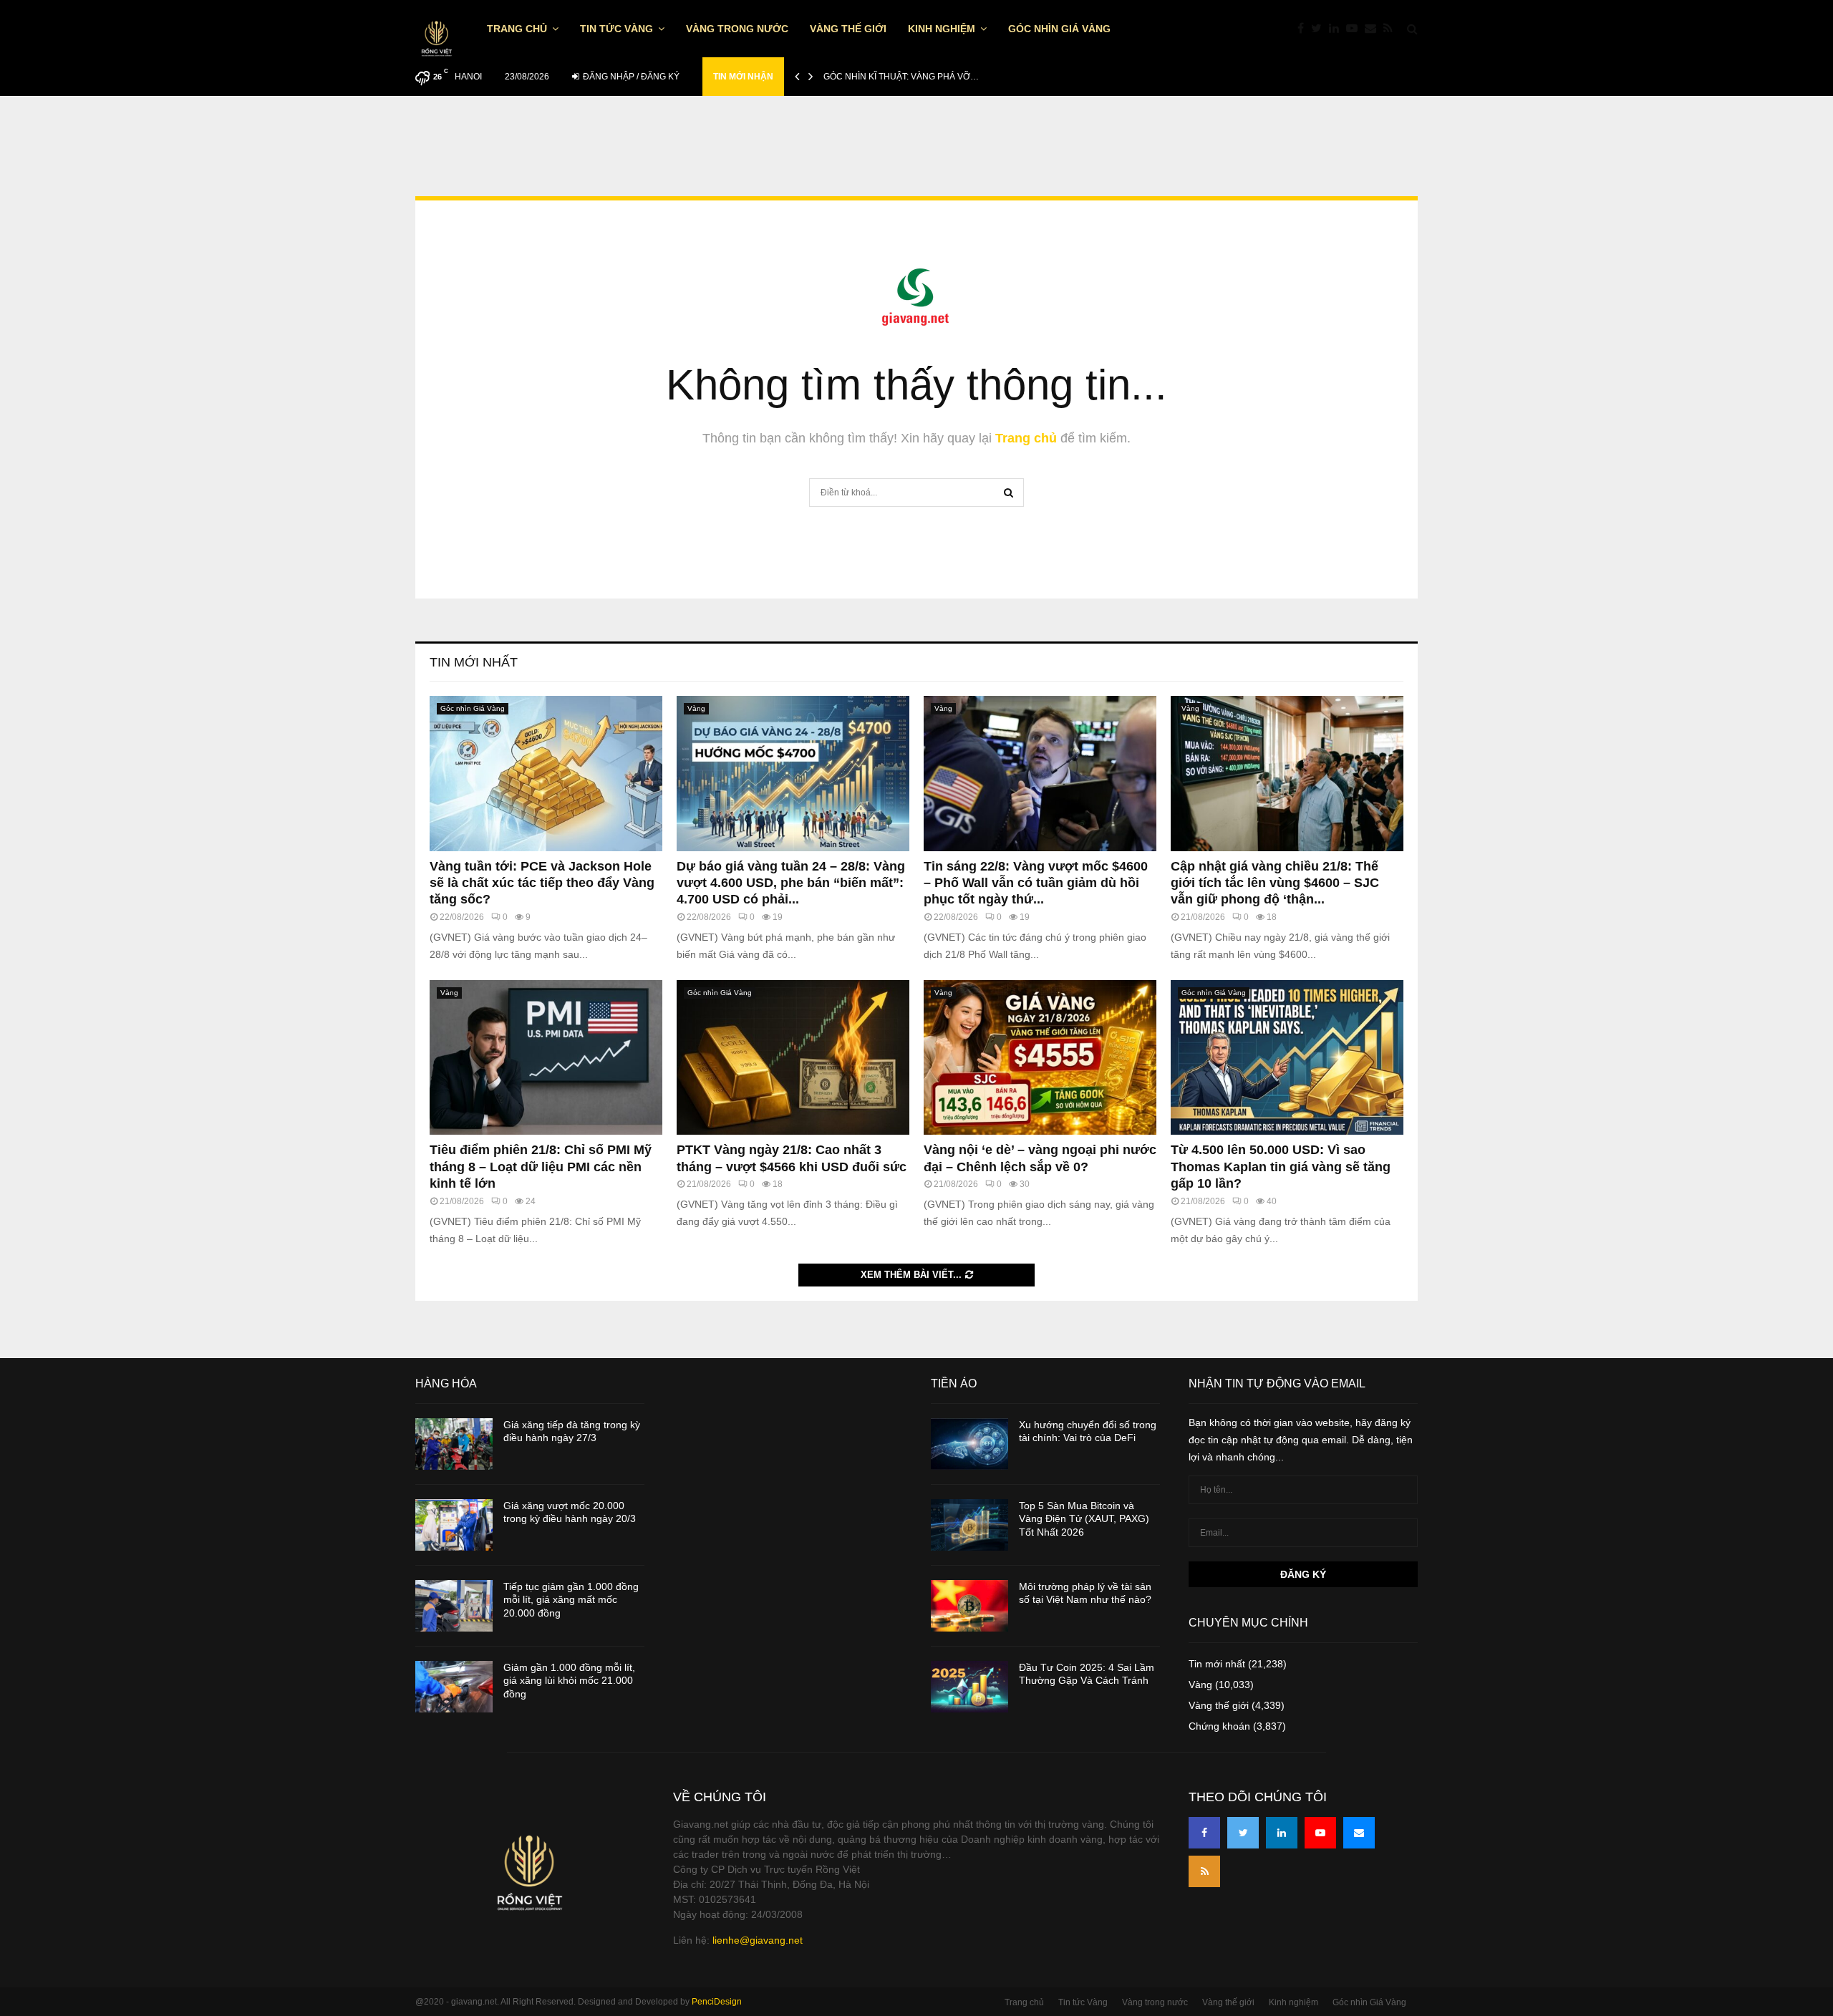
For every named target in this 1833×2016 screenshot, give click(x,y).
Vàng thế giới (848, 29)
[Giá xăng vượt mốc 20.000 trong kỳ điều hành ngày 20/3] (454, 1525)
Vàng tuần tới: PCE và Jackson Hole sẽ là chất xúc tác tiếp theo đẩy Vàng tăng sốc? (542, 883)
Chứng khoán (1219, 1726)
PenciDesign (717, 2002)
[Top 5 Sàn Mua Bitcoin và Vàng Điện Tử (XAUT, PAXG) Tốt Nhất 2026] (969, 1525)
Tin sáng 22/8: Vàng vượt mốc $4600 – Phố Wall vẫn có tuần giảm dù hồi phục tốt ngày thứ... (1036, 883)
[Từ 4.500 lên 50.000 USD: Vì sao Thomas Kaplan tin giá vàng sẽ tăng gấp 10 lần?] (1287, 1058)
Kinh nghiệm (942, 29)
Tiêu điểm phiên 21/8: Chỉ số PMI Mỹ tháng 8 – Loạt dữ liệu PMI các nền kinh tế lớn (541, 1167)
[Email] (1374, 29)
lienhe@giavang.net (758, 1940)
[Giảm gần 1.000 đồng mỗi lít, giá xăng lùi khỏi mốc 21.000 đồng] (454, 1687)
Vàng (696, 708)
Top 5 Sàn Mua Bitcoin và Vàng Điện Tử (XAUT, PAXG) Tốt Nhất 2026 (1084, 1518)
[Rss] (1392, 29)
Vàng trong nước (737, 29)
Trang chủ (517, 29)
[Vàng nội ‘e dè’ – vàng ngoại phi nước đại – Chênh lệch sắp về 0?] (1040, 1058)
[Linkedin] (1338, 29)
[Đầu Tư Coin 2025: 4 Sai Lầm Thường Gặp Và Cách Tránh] (969, 1687)
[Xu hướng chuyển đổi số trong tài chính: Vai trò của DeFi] (969, 1444)
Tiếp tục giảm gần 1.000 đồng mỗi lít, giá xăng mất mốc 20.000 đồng (571, 1599)
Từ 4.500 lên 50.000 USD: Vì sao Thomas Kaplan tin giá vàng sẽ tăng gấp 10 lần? (1281, 1167)
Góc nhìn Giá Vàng (1059, 29)
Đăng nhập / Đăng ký (630, 77)
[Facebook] (1304, 29)
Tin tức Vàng (616, 29)
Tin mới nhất (474, 662)
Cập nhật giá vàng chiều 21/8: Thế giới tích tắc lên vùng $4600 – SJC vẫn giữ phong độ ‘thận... (1275, 883)
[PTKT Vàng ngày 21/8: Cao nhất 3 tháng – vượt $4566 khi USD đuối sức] (793, 1058)
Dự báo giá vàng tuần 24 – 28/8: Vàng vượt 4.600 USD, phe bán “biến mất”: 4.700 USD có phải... (791, 883)
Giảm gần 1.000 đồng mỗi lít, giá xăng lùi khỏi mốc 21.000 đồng (569, 1680)
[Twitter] (1320, 29)
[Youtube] (1355, 29)
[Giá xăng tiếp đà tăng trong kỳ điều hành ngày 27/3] (454, 1444)
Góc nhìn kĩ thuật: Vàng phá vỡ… (901, 77)
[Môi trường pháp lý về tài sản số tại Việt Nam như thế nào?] (969, 1606)
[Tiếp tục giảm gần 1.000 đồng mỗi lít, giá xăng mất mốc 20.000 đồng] (454, 1606)
